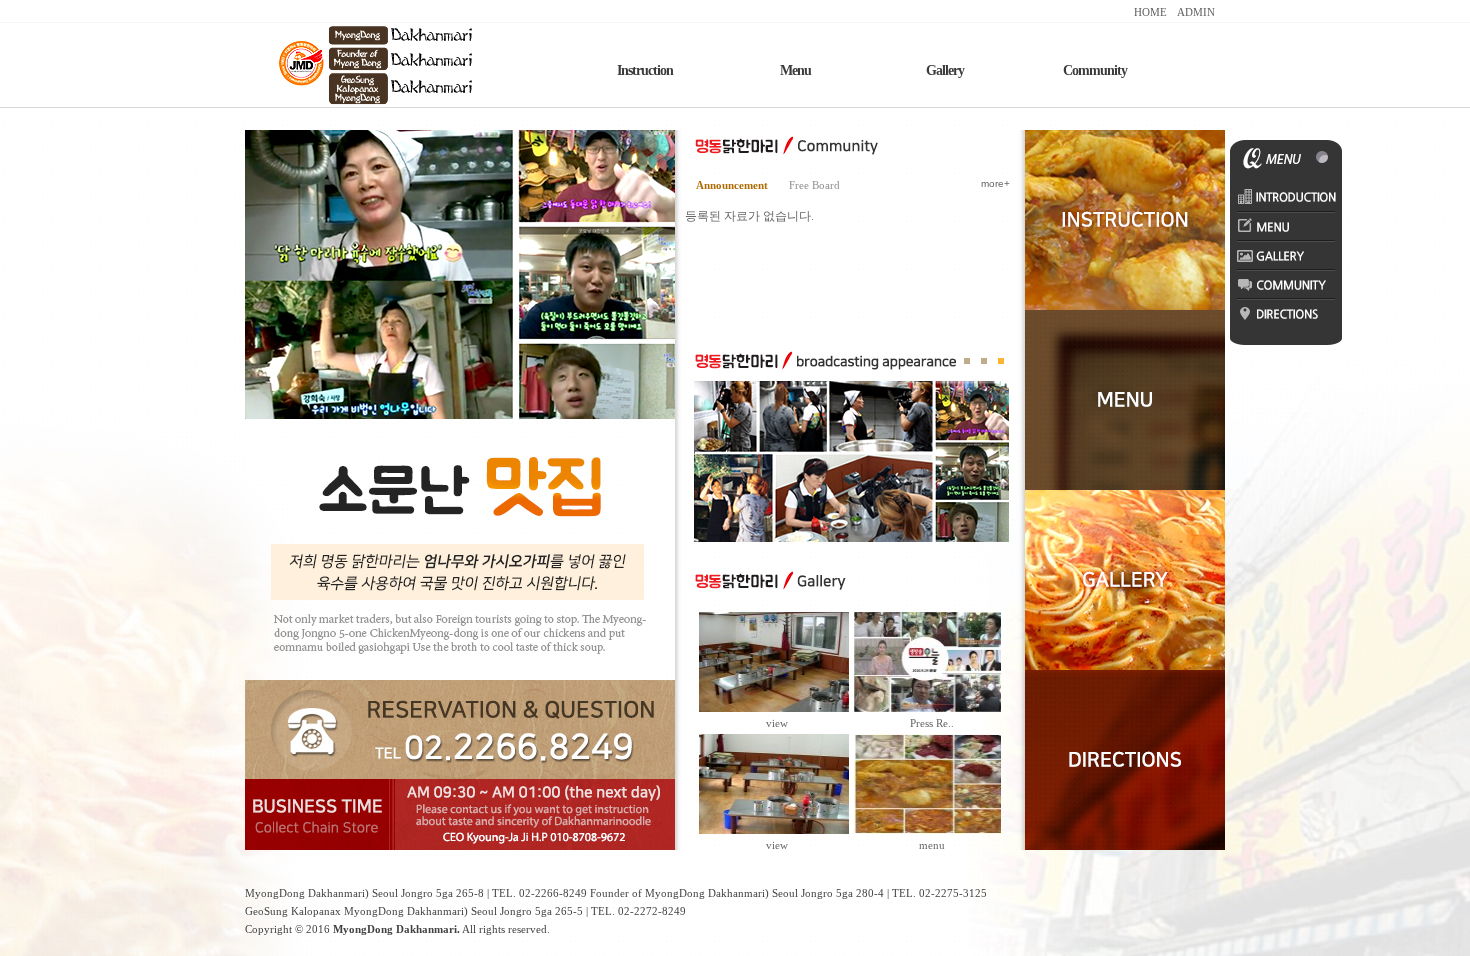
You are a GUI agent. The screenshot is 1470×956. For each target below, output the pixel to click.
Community (1095, 70)
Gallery (945, 70)
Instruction (645, 70)
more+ (995, 183)
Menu (795, 70)
